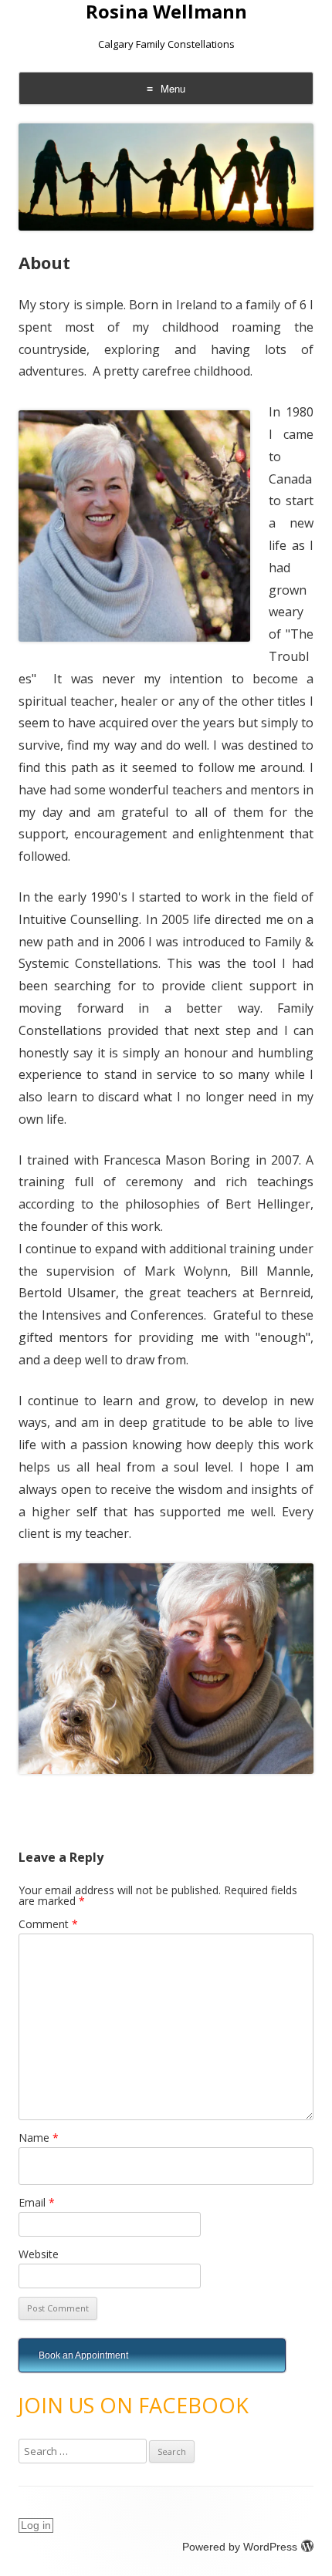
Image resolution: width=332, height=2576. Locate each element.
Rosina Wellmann (166, 12)
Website (39, 2254)
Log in (36, 2525)
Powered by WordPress (240, 2547)
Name (39, 2138)
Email (37, 2202)
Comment (48, 1924)
